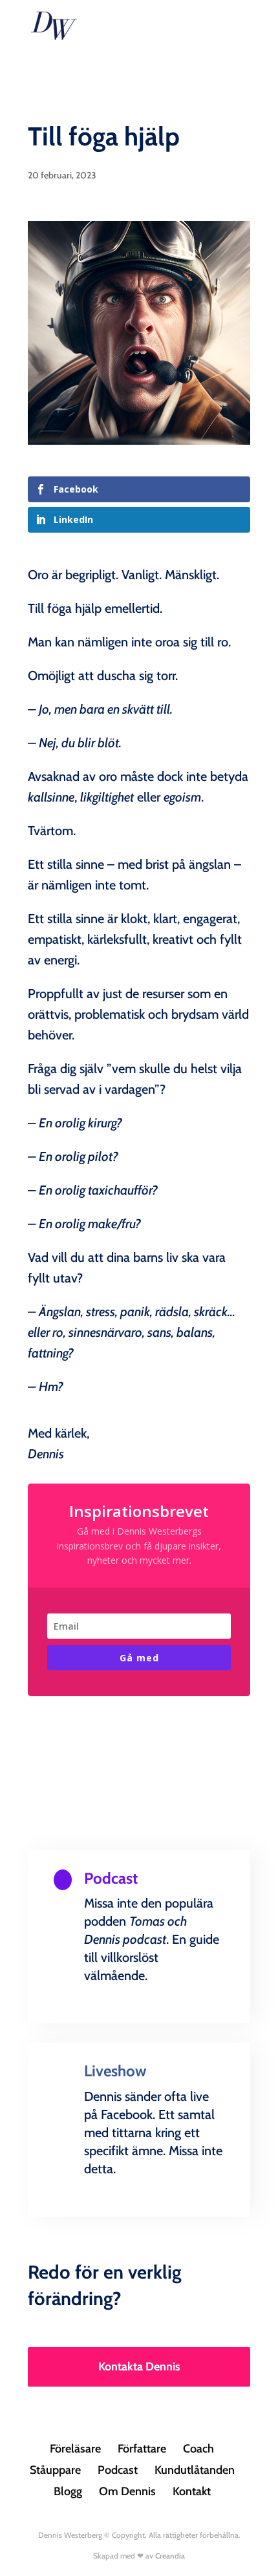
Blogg (68, 2491)
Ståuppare (55, 2470)
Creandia (170, 2556)
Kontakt (192, 2491)
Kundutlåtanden (195, 2470)
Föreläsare (75, 2449)
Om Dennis (127, 2491)
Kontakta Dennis (139, 2367)
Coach (198, 2449)
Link (139, 2020)
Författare (142, 2449)
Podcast (118, 2470)
